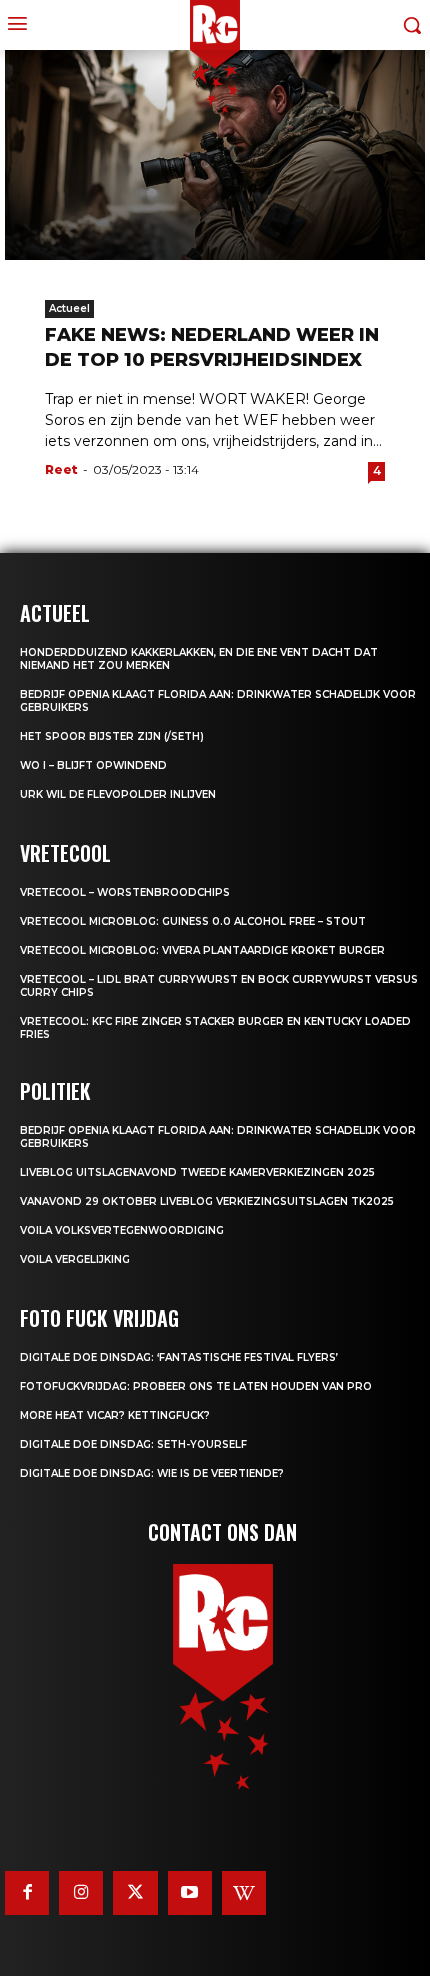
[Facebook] (27, 1893)
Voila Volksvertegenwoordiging (122, 1230)
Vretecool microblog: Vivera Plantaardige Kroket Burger (202, 950)
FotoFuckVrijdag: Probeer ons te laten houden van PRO (196, 1386)
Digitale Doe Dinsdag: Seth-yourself (133, 1444)
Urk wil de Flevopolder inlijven (118, 794)
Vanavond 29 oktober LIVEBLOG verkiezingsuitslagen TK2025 (207, 1201)
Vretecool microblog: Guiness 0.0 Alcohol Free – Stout (193, 921)
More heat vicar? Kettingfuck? (115, 1415)
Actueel (69, 308)
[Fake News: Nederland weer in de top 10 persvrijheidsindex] (215, 155)
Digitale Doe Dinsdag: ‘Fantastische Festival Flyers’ (179, 1357)
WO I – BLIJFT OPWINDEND (93, 765)
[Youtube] (190, 1893)
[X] (135, 1893)
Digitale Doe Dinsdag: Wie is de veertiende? (152, 1473)
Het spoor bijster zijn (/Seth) (112, 736)
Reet (61, 469)
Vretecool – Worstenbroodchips (125, 892)
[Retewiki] (244, 1893)
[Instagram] (81, 1893)
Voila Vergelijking (75, 1259)
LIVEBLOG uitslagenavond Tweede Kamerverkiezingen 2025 (197, 1172)
